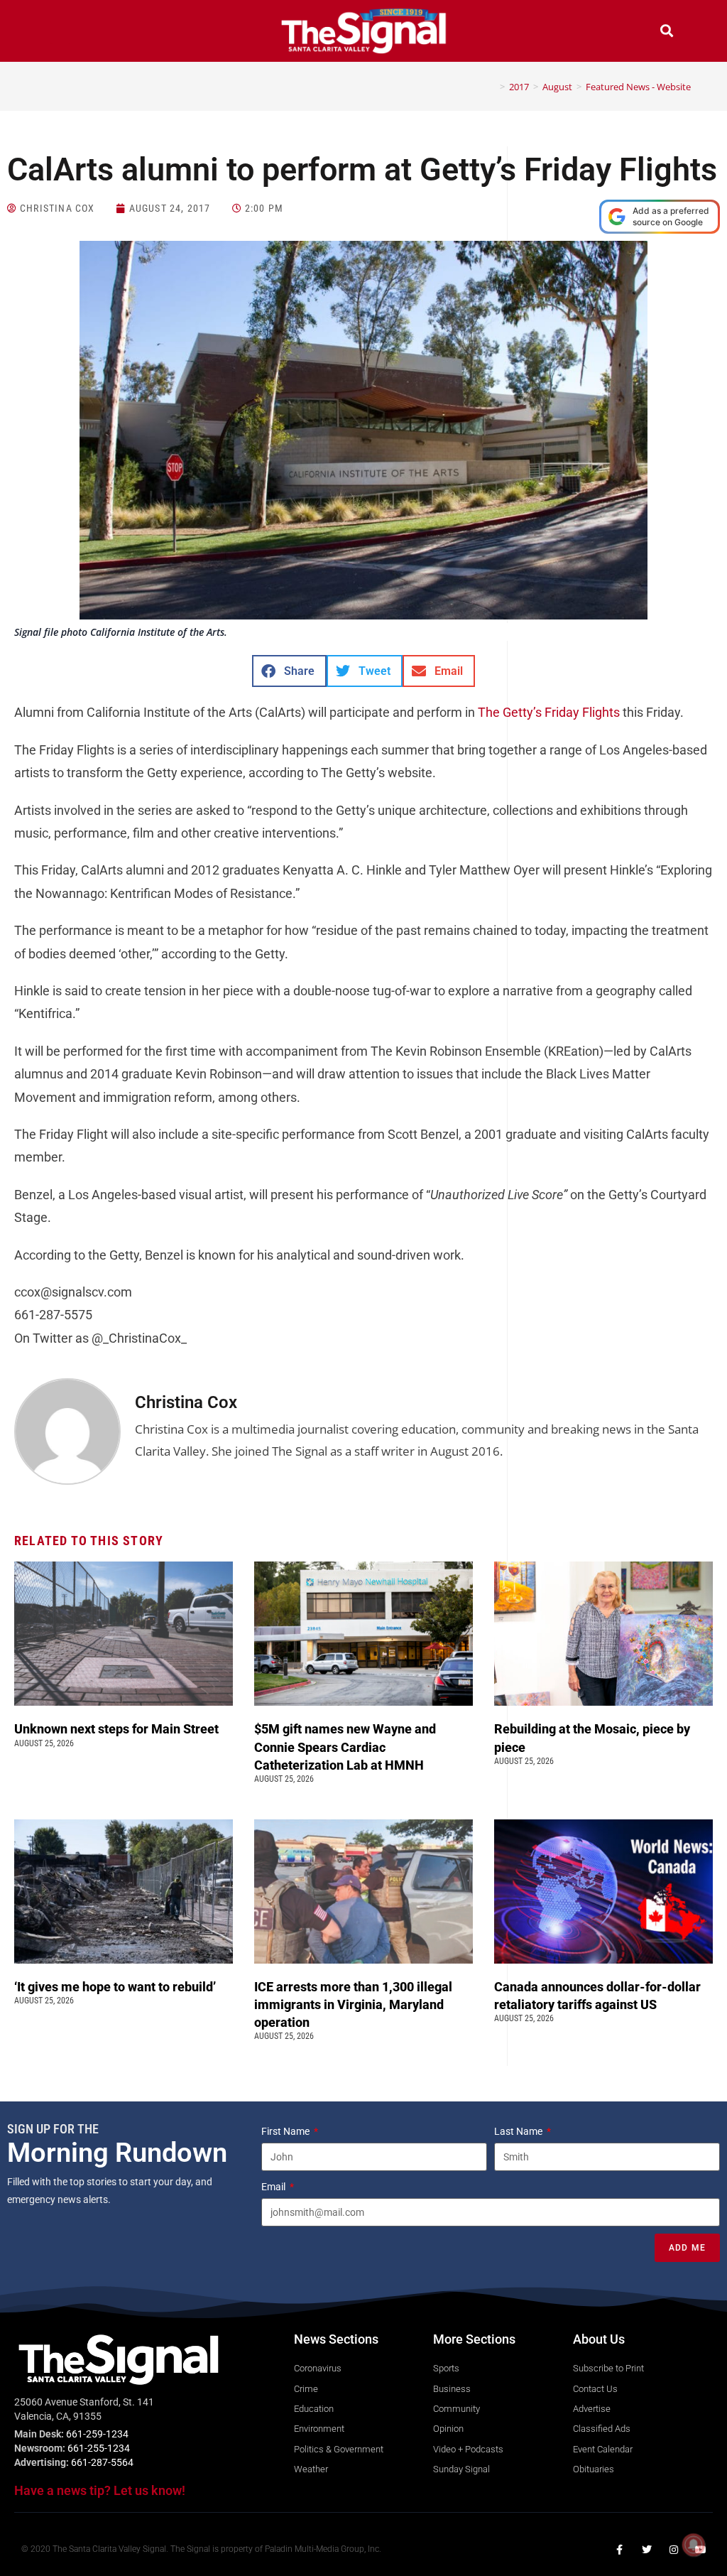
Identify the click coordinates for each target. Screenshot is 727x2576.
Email (274, 2187)
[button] (60, 32)
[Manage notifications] (694, 2545)
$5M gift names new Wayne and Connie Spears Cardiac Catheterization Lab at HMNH (345, 1747)
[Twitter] (647, 2550)
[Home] (492, 87)
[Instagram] (674, 2550)
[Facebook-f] (620, 2550)
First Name (286, 2131)
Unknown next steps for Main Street (119, 1729)
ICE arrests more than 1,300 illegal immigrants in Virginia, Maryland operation (353, 2004)
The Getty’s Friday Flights (549, 712)
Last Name (519, 2131)
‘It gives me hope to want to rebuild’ (116, 1987)
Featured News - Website (638, 87)
